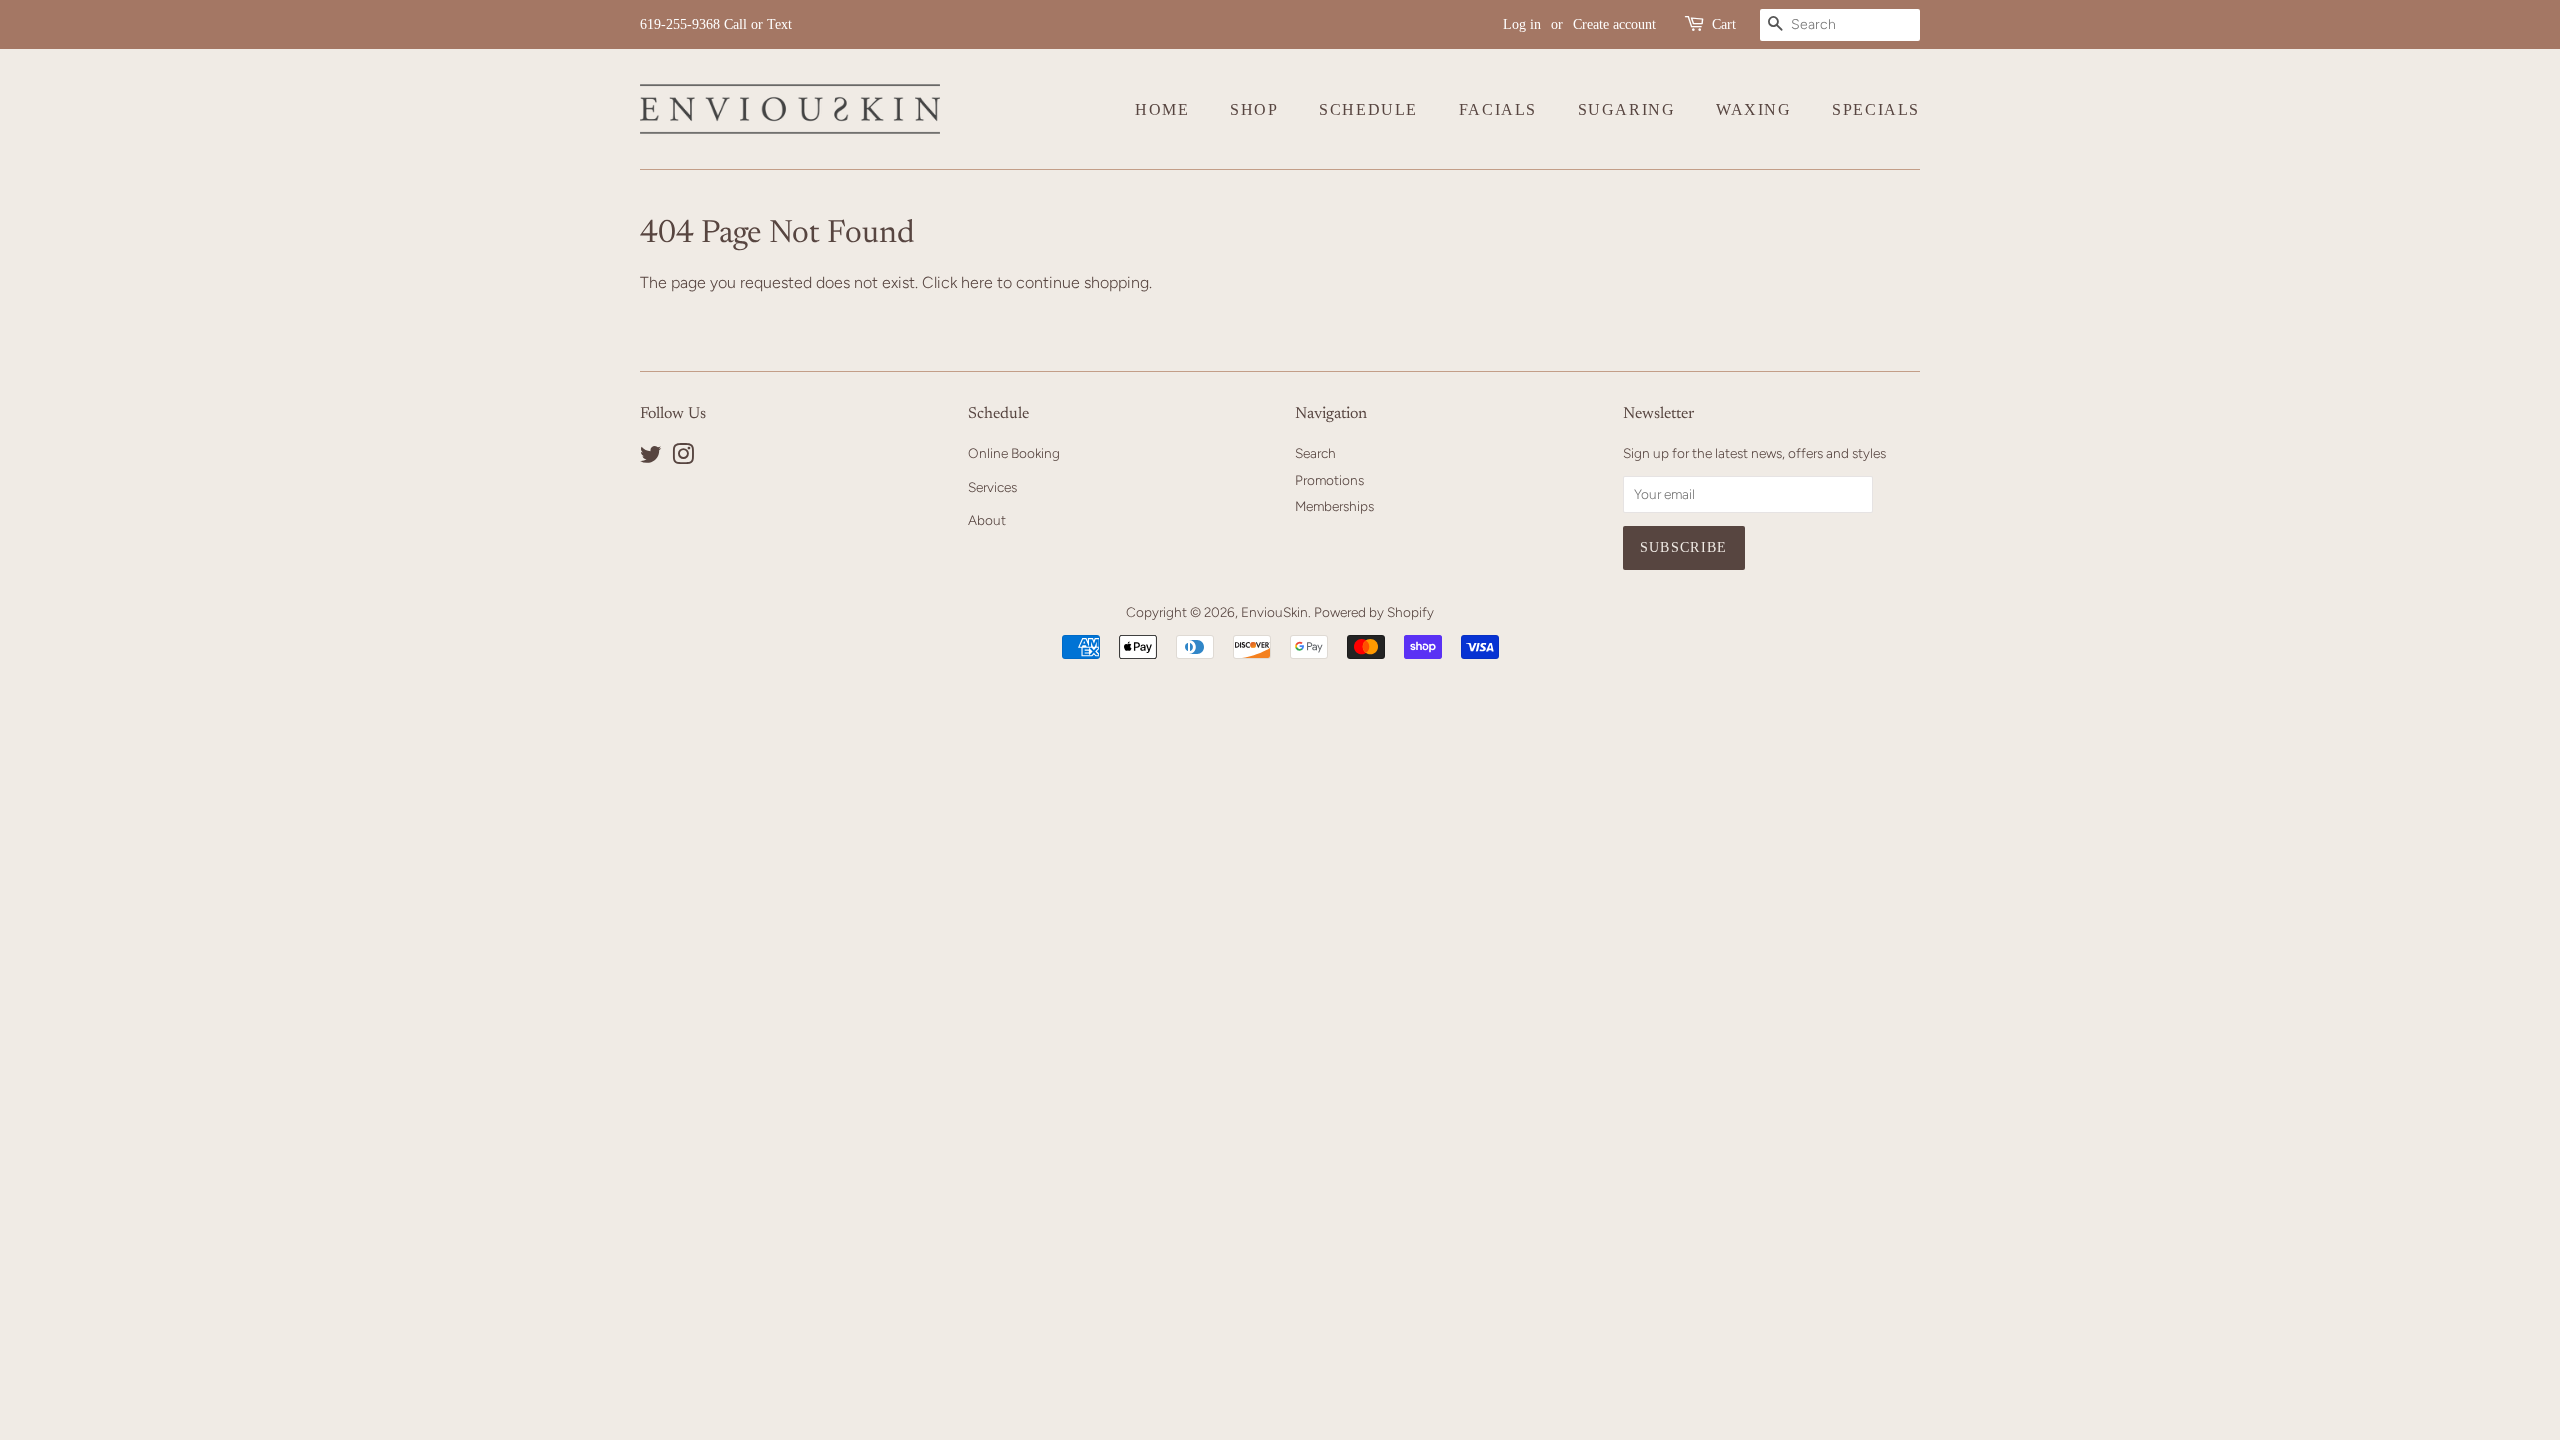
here (977, 282)
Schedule (1368, 109)
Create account (1614, 24)
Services (992, 487)
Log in (1522, 24)
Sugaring (1627, 109)
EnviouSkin (1274, 612)
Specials (1876, 109)
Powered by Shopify (1374, 612)
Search (1315, 453)
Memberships (1334, 506)
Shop (1254, 109)
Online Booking (1014, 453)
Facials (1498, 109)
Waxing (1754, 109)
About (987, 520)
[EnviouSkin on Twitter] (651, 458)
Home (1162, 109)
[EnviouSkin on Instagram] (683, 458)
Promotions (1329, 480)
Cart (1724, 24)
